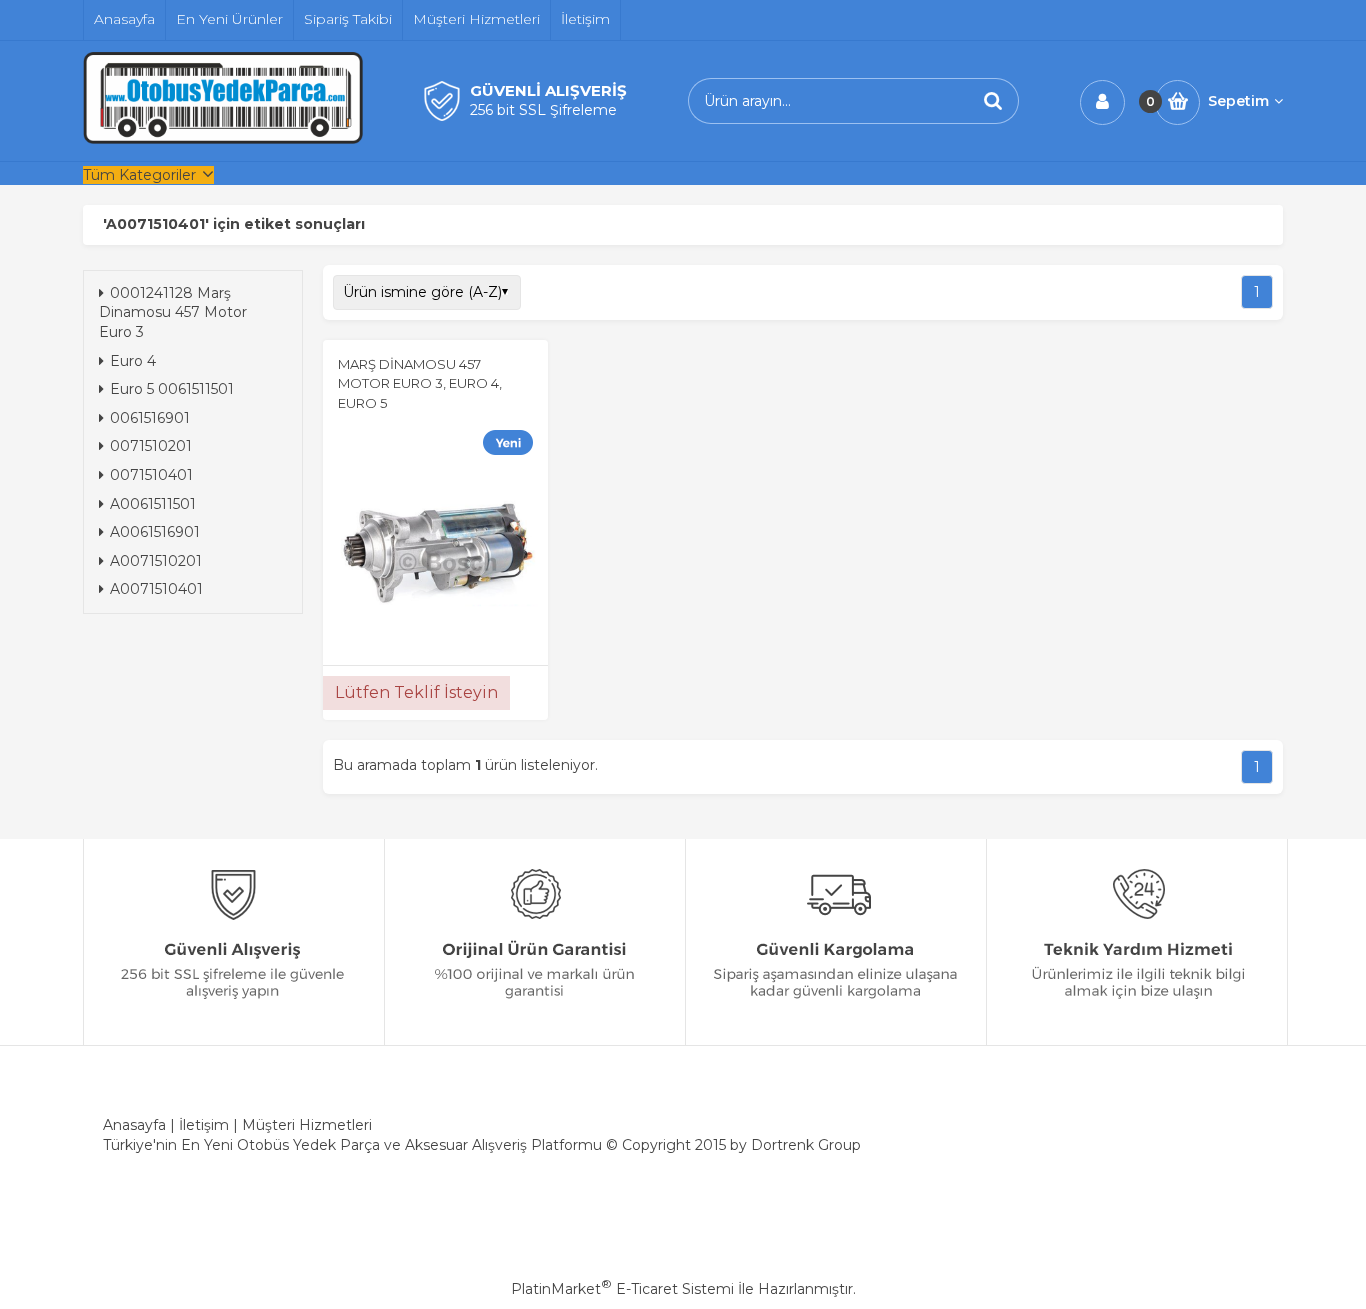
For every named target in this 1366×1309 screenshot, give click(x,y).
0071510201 (151, 446)
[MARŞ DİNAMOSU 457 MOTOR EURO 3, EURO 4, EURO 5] (435, 539)
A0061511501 (153, 504)
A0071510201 (156, 561)
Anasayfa (134, 1125)
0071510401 (151, 475)
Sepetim (1238, 101)
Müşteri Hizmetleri (307, 1125)
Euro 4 (133, 361)
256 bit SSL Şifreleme (543, 110)
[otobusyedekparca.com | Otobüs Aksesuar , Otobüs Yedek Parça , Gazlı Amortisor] (223, 139)
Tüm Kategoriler (139, 175)
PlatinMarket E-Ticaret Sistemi (622, 1289)
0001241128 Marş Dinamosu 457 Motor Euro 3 (173, 312)
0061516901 (150, 418)
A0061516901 (155, 532)
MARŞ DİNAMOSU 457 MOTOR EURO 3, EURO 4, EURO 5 (420, 383)
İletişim (204, 1125)
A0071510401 (156, 589)
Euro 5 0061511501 (172, 389)
